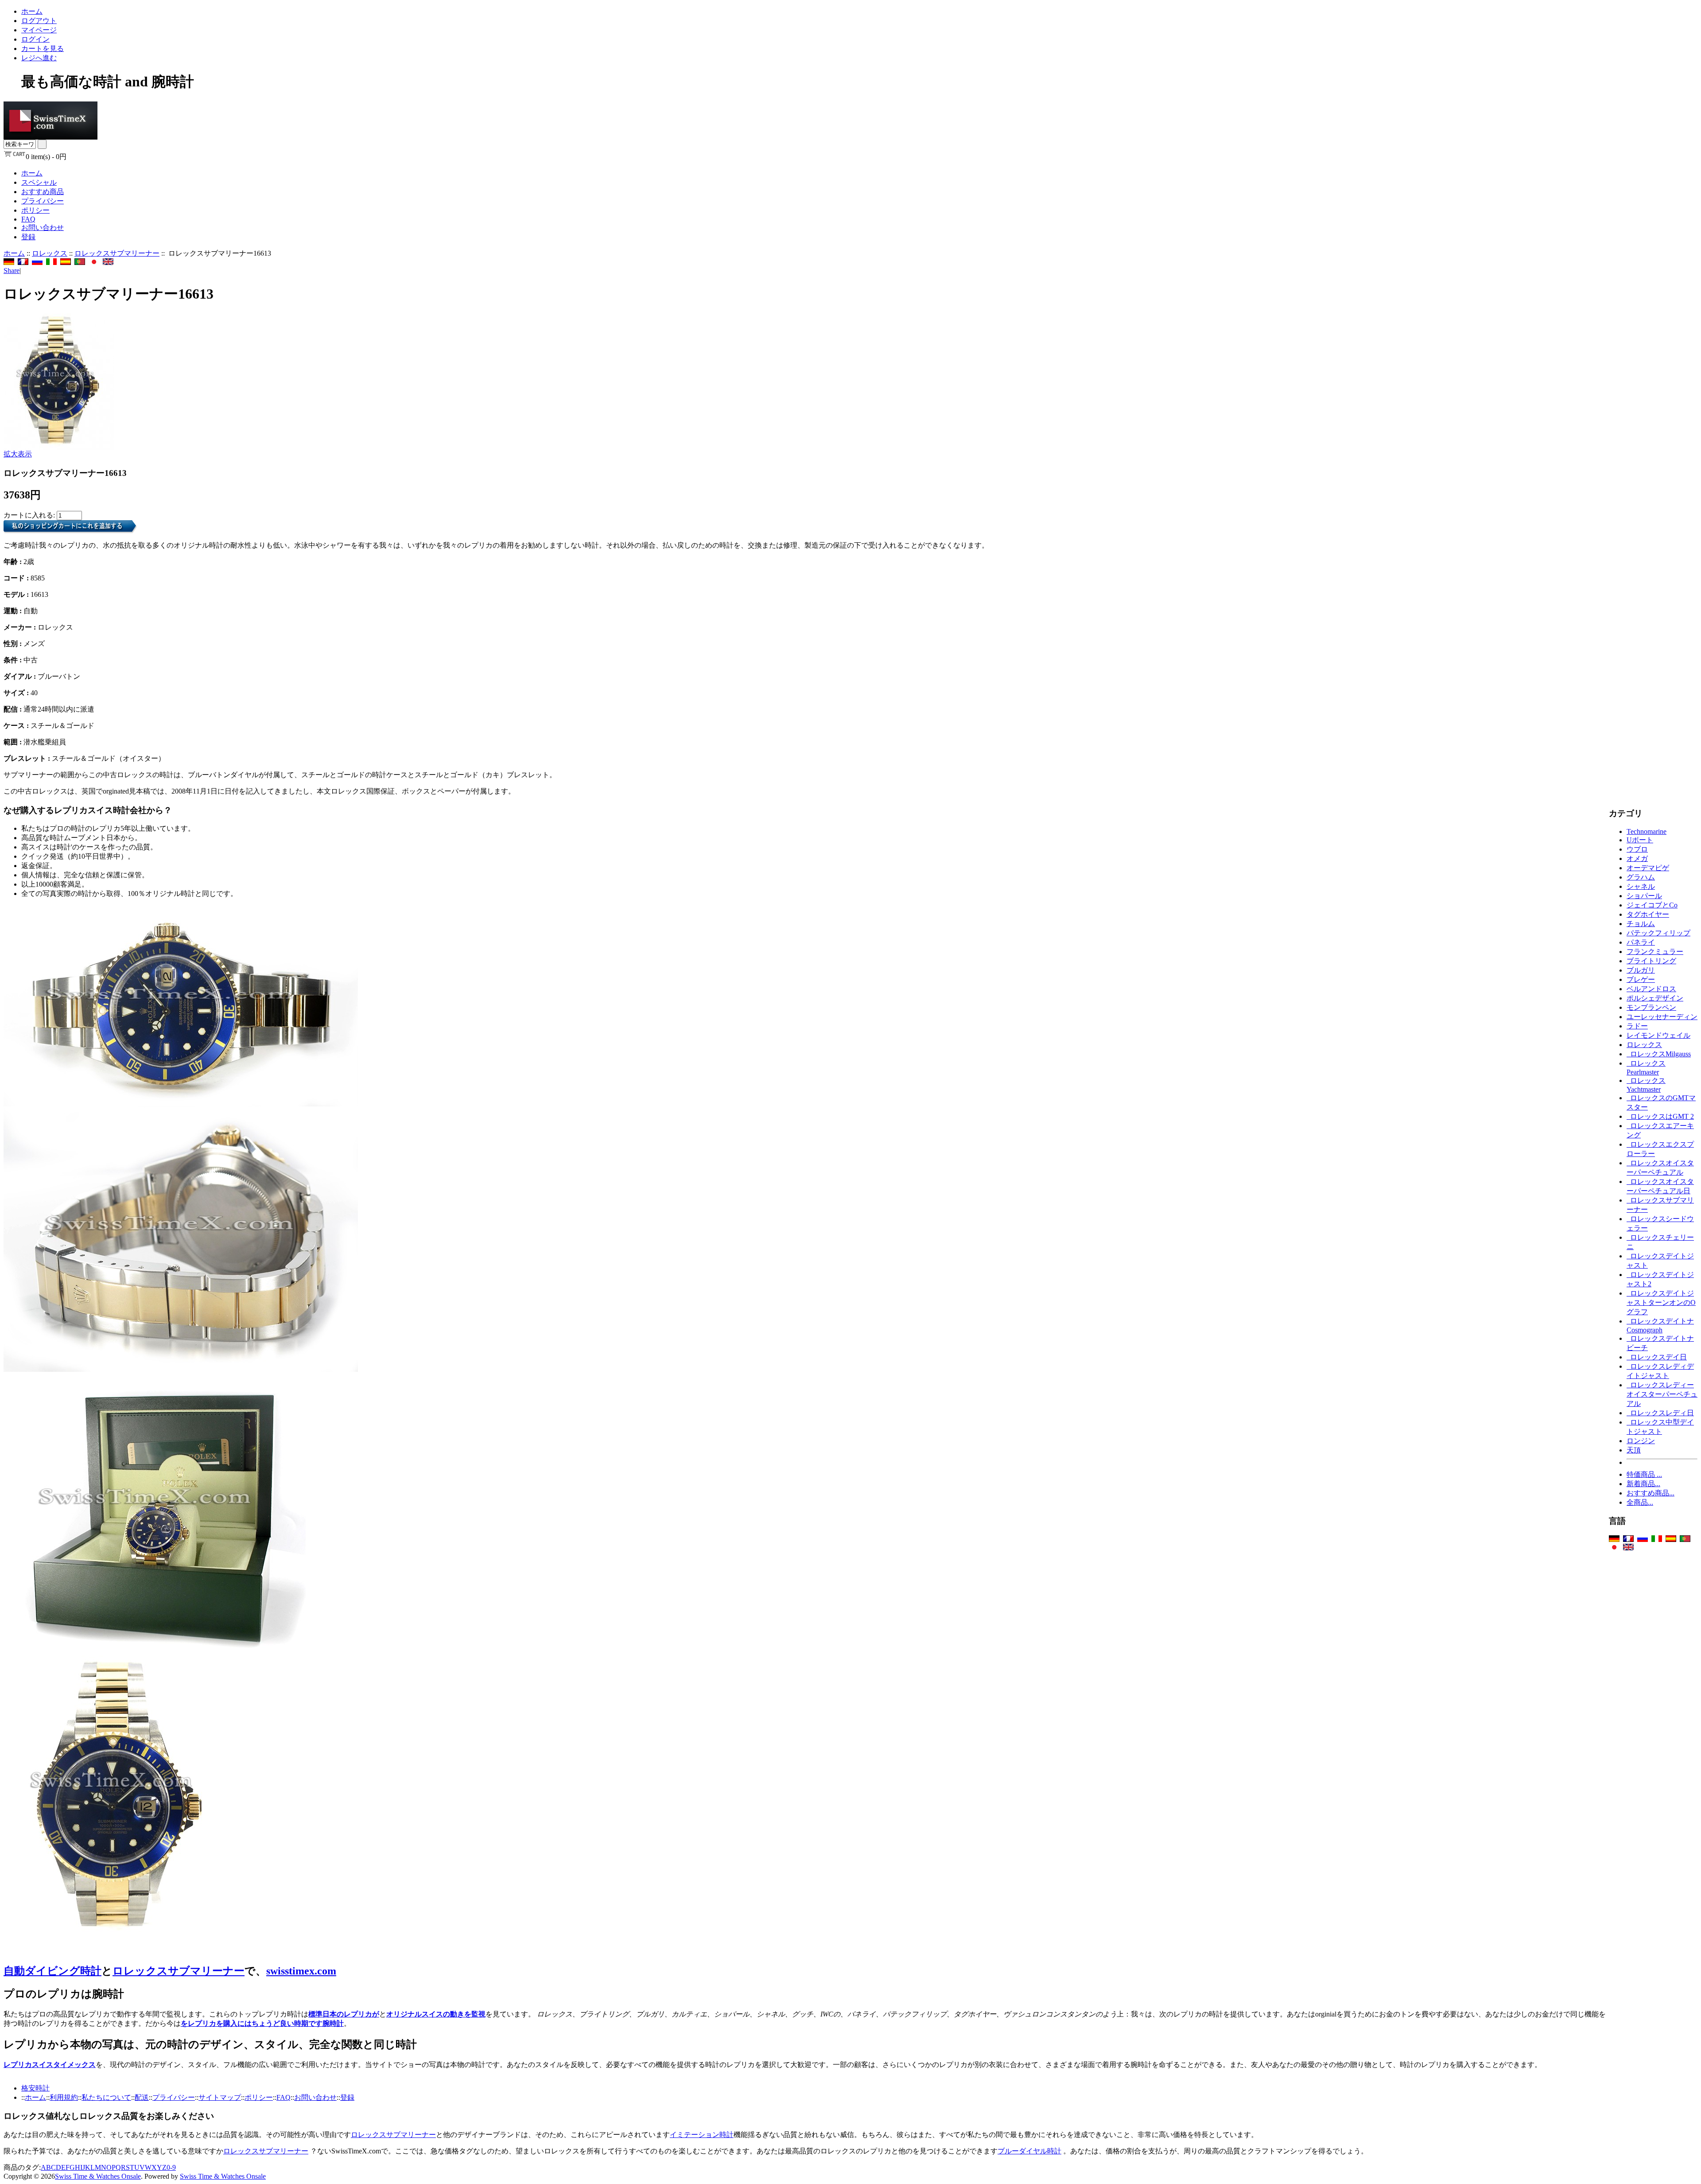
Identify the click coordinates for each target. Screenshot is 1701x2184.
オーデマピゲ (1648, 868)
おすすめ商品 (43, 192)
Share (12, 271)
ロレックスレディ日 (1660, 1413)
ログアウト (39, 21)
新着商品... (1643, 1484)
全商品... (1640, 1502)
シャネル (1641, 886)
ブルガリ (1641, 970)
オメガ (1637, 858)
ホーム (32, 11)
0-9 (171, 2167)
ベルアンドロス (1651, 989)
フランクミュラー (1655, 952)
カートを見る (43, 49)
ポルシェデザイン (1655, 998)
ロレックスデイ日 (1657, 1357)
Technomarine (1647, 831)
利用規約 (64, 2097)
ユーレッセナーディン (1662, 1017)
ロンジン (1641, 1441)
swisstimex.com (301, 1971)
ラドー (1637, 1026)
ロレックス (50, 253)
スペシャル (39, 182)
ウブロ (1637, 849)
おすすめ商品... (1651, 1493)
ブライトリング (1651, 961)
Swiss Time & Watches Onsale (98, 2176)
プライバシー (43, 201)
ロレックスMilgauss (1659, 1054)
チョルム (1641, 924)
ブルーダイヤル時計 (1029, 2151)
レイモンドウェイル (1658, 1035)
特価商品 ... (1644, 1474)
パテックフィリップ (1658, 933)
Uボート (1640, 840)
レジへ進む (39, 58)
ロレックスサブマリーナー (117, 253)
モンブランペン (1651, 1007)
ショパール (1644, 896)
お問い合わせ (43, 228)
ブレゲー (1641, 979)
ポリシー (35, 210)
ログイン (35, 39)
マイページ (39, 30)
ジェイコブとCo (1652, 905)
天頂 (1634, 1450)
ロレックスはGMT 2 (1660, 1116)
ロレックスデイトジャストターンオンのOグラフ (1661, 1302)
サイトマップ (220, 2097)
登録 (28, 237)
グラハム (1641, 877)
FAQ (28, 219)
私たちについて (106, 2097)
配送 (142, 2097)
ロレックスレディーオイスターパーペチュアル (1662, 1394)
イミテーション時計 (702, 2135)
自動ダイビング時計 (52, 1971)
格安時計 (35, 2088)
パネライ (1641, 942)
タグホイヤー (1648, 914)
